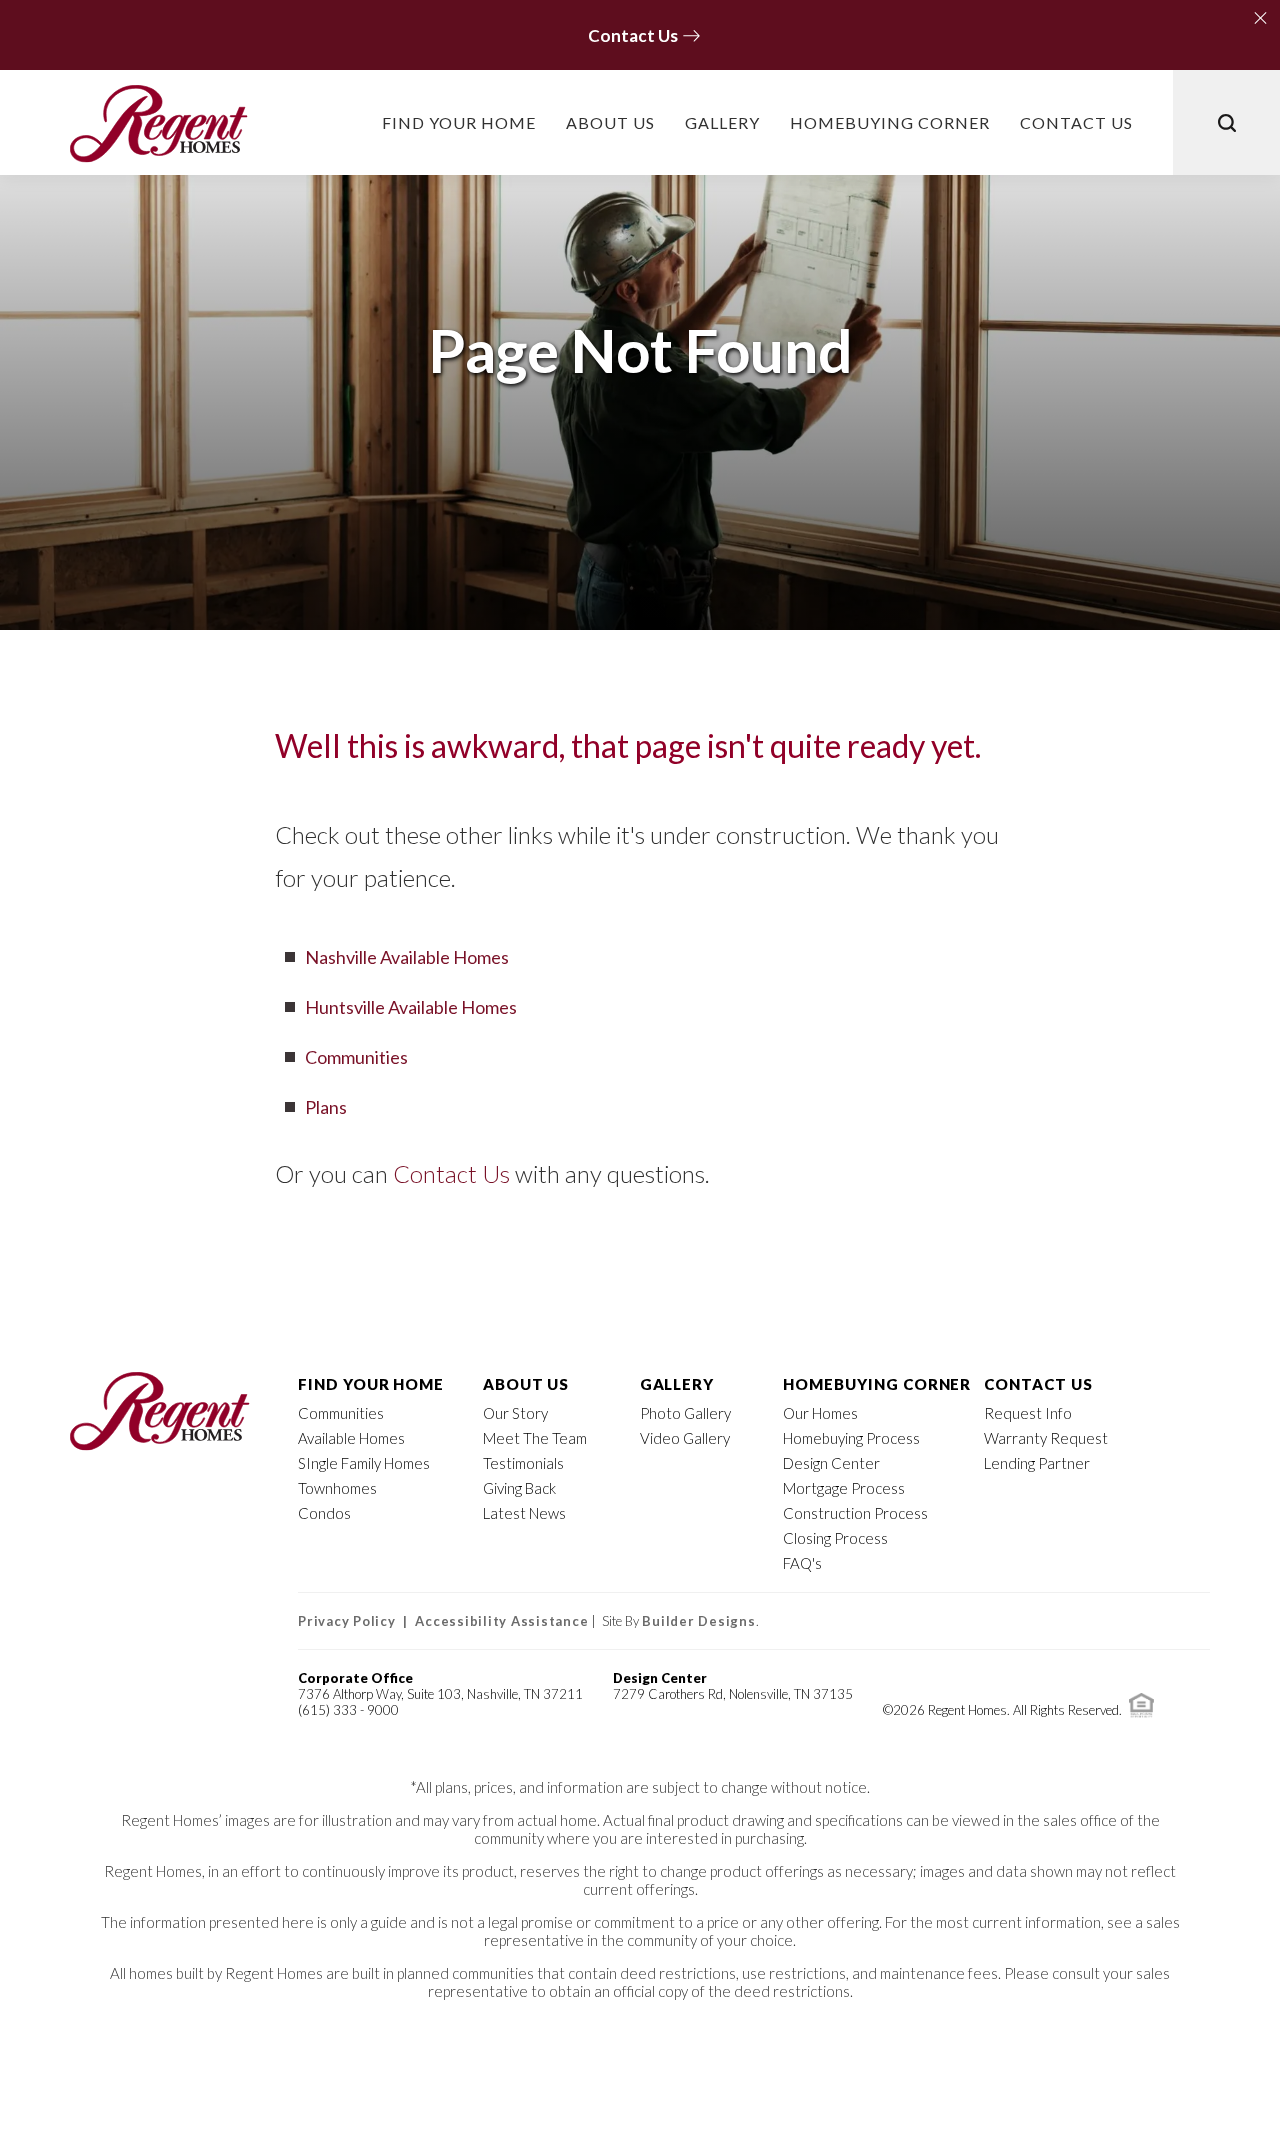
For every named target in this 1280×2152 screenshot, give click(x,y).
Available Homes (351, 1438)
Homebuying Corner (877, 1384)
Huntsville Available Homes (411, 1007)
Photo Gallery (685, 1413)
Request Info (1028, 1413)
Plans (326, 1107)
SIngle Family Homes (364, 1463)
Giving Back (519, 1488)
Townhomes (337, 1488)
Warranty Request (1046, 1438)
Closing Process (835, 1538)
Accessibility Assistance (501, 1621)
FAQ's (802, 1563)
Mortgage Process (844, 1488)
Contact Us (451, 1173)
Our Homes (820, 1413)
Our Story (515, 1413)
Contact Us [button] (1076, 122)
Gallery (722, 122)
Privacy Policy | (356, 1621)
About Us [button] (610, 122)
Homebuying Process (851, 1438)
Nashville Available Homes (407, 957)
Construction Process (855, 1513)
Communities (356, 1057)
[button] (1257, 13)
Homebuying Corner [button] (890, 122)
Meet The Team (535, 1438)
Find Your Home (371, 1384)
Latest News (524, 1513)
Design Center (831, 1463)
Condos (324, 1513)
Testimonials (523, 1463)
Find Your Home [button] (459, 122)
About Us (526, 1384)
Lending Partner (1037, 1463)
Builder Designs (698, 1621)
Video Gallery (685, 1438)
